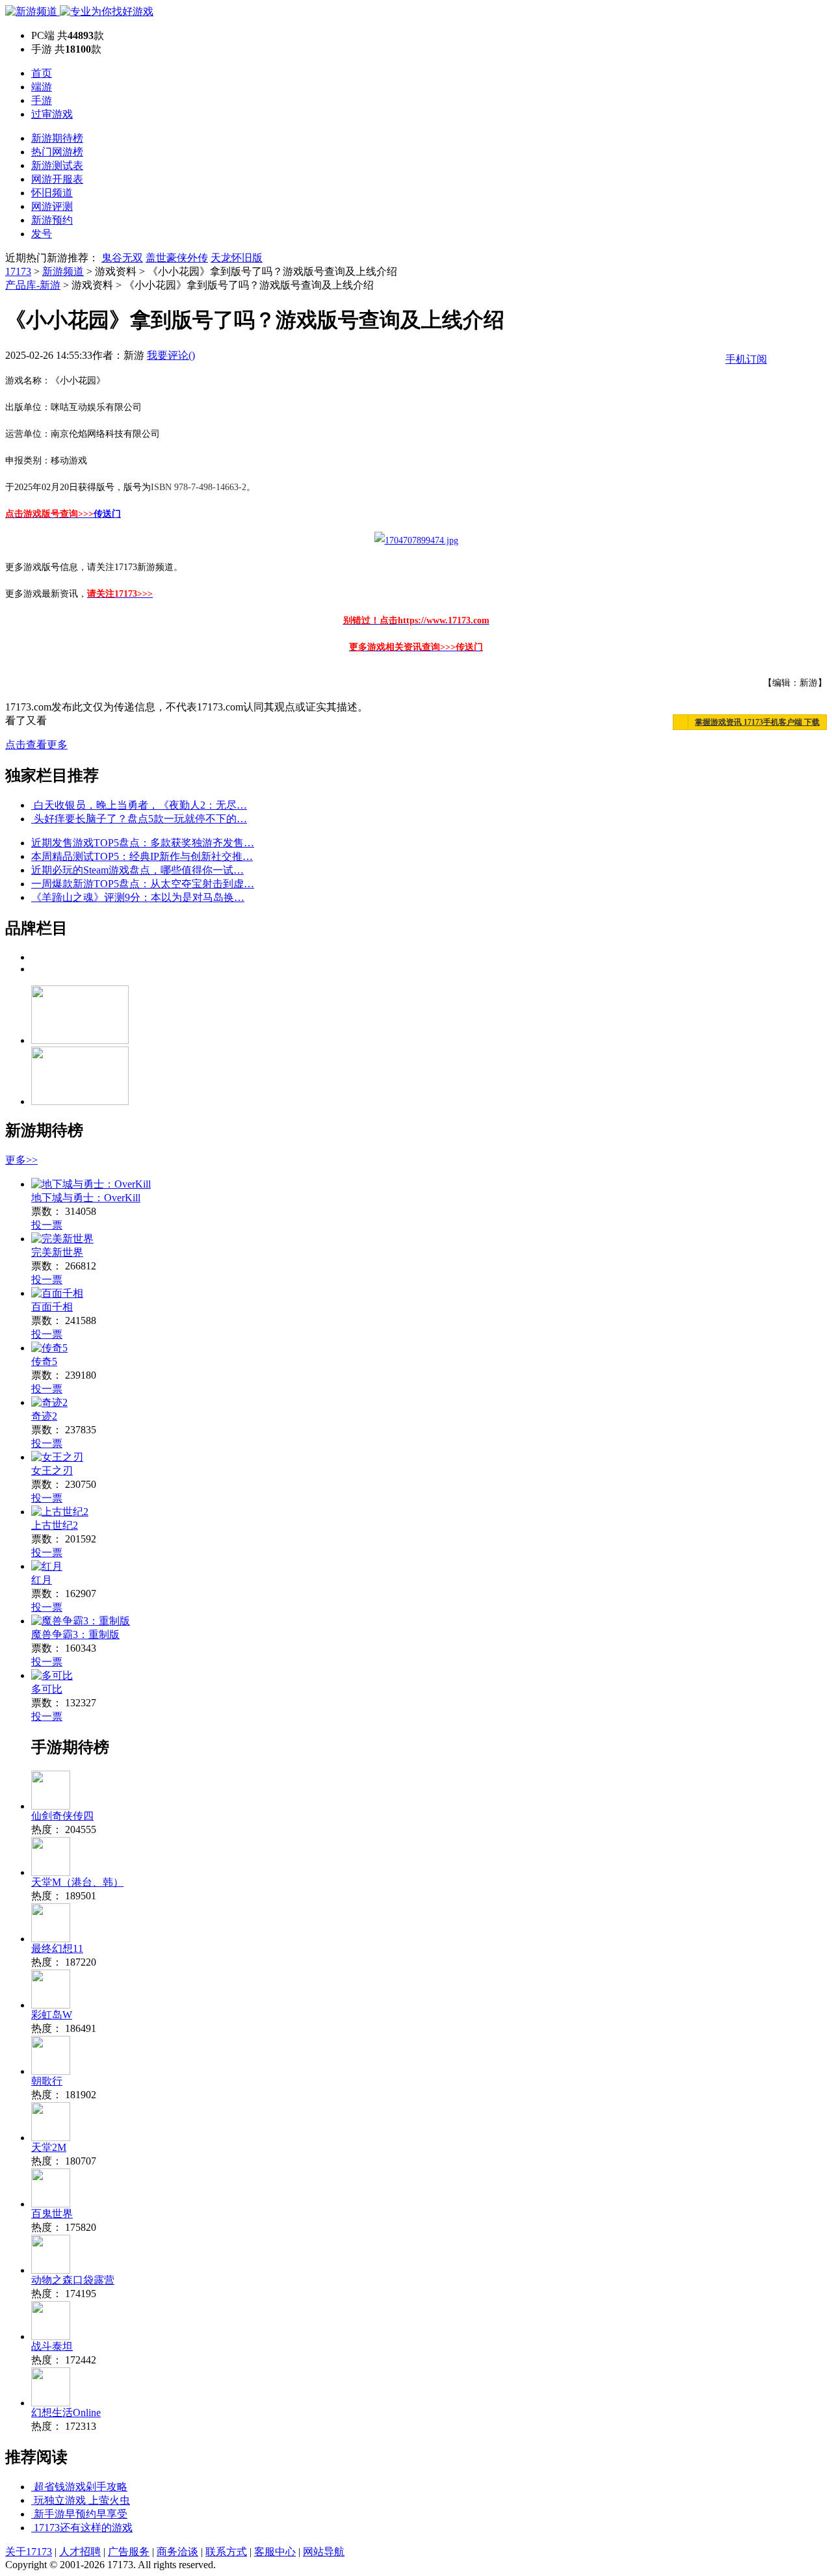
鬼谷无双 (122, 258)
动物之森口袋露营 (73, 2280)
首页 (42, 73)
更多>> (21, 1160)
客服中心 (275, 2552)
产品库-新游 (33, 285)
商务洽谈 (177, 2552)
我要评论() (171, 355)
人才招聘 (80, 2552)
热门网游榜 (57, 152)
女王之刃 (52, 1471)
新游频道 (63, 271)
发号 (42, 234)
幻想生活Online (66, 2413)
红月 (42, 1580)
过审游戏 (52, 114)
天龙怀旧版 (237, 258)
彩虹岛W (52, 2015)
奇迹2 (44, 1416)
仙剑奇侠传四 (62, 1816)
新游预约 (52, 220)
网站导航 (324, 2552)
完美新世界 (57, 1252)
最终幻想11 (57, 1948)
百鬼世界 (52, 2214)
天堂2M (49, 2147)
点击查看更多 (36, 745)
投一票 (47, 1225)
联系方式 (226, 2552)
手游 (42, 100)
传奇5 (44, 1361)
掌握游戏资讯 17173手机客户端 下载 (757, 722)
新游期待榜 (57, 138)
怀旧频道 (52, 193)
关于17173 (29, 2552)
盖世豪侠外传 (177, 258)
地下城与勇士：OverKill (86, 1198)
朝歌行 (47, 2081)
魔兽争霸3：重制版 (75, 1634)
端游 (42, 87)
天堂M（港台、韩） (77, 1882)
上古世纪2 (55, 1525)
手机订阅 (746, 359)
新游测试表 (57, 165)
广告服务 (129, 2552)
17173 (18, 271)
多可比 (47, 1689)
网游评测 (52, 206)
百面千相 (52, 1307)
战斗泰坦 (52, 2346)
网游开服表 (57, 179)
